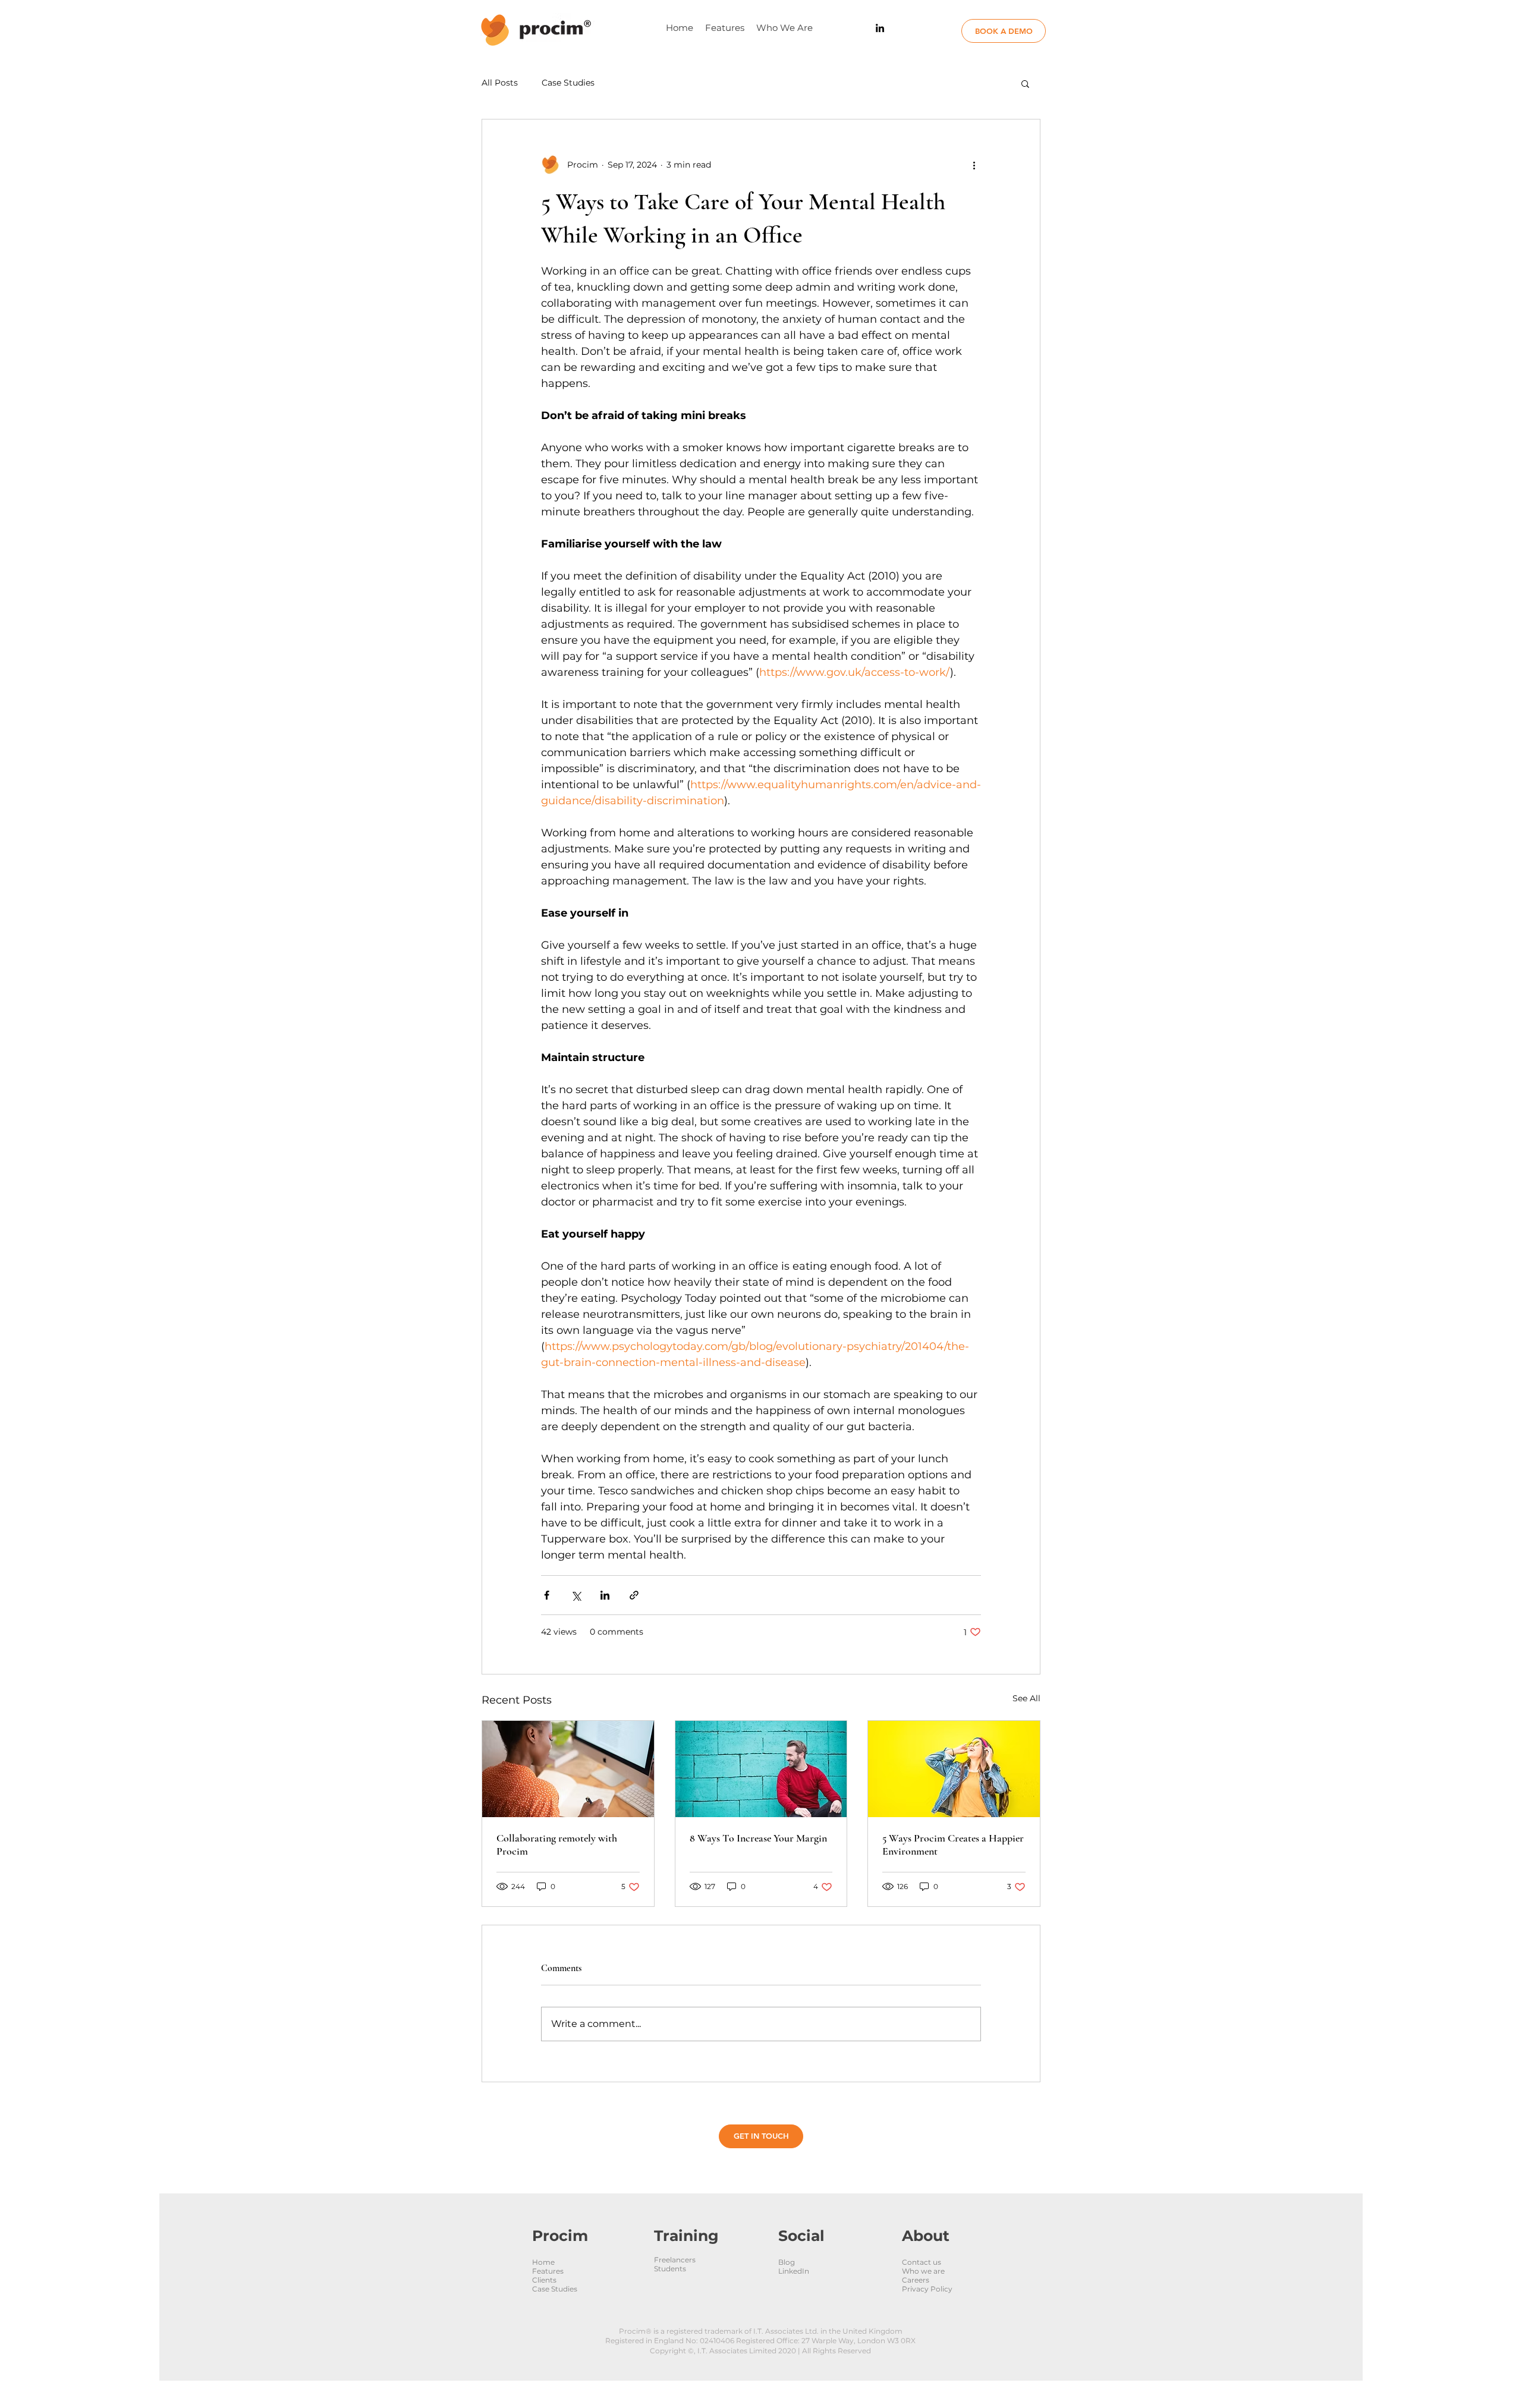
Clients (544, 2280)
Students (670, 2269)
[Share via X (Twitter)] (576, 1595)
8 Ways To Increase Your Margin (758, 1838)
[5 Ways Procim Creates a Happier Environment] (954, 1769)
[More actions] (974, 165)
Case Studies (568, 83)
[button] (1025, 83)
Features (548, 2271)
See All (1026, 1698)
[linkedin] (880, 28)
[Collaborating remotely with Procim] (568, 1769)
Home (543, 2262)
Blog (787, 2262)
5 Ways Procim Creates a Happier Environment (953, 1844)
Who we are (923, 2271)
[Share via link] (634, 1595)
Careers (916, 2280)
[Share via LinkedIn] (605, 1595)
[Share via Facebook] (547, 1595)
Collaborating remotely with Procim (557, 1844)
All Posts (500, 83)
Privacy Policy (927, 2289)
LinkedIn (794, 2271)
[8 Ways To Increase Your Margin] (761, 1769)
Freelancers (675, 2260)
